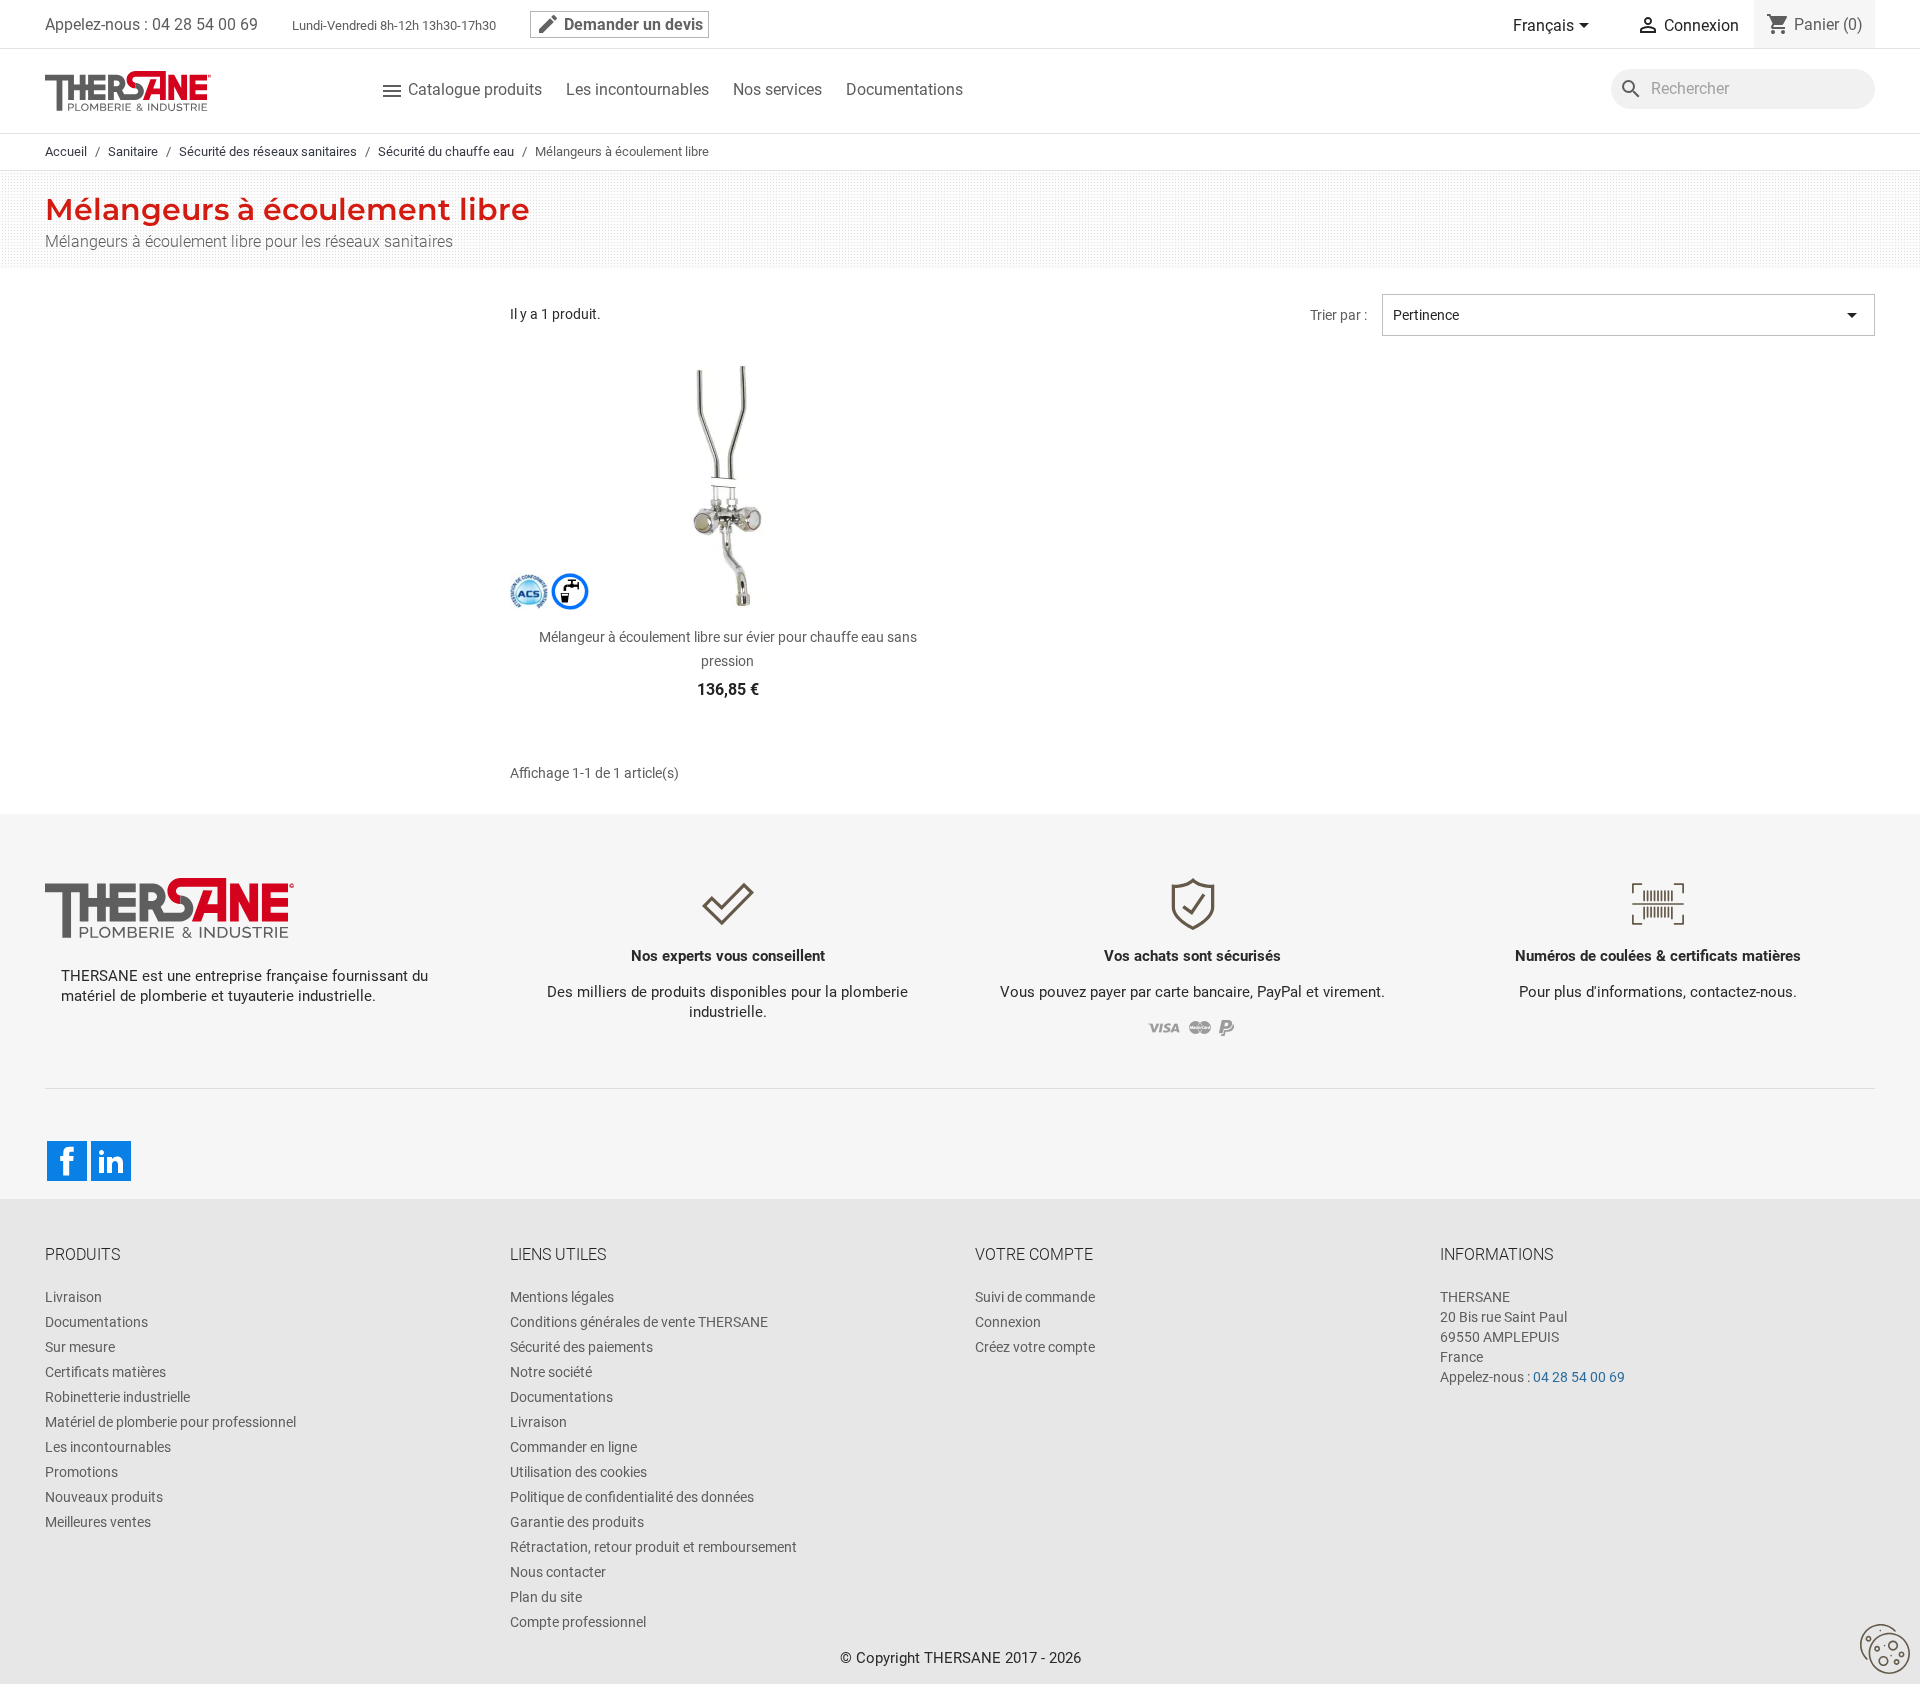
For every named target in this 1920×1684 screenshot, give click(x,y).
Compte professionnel (578, 1622)
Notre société (551, 1372)
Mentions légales (562, 1297)
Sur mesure (80, 1347)
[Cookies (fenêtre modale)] (1885, 1650)
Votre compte (1034, 1254)
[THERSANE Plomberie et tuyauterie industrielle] (169, 906)
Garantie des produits (577, 1522)
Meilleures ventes (98, 1522)
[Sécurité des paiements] (1192, 1027)
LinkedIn (111, 1161)
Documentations (904, 89)
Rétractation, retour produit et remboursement (653, 1547)
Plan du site (546, 1597)
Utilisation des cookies (578, 1472)
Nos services (777, 89)
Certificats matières (105, 1372)
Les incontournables (637, 89)
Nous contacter (558, 1572)
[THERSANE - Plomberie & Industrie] (128, 89)
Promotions (81, 1472)
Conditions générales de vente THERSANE (639, 1322)
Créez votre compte (1035, 1347)
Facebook (67, 1161)
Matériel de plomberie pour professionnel (170, 1422)
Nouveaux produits (104, 1497)
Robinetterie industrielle (117, 1397)
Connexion (1008, 1322)
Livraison (73, 1297)
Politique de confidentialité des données (632, 1497)
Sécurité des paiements (581, 1347)
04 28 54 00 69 (1579, 1377)
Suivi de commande (1035, 1297)
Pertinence (1628, 315)
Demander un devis (619, 24)
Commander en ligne (573, 1447)
